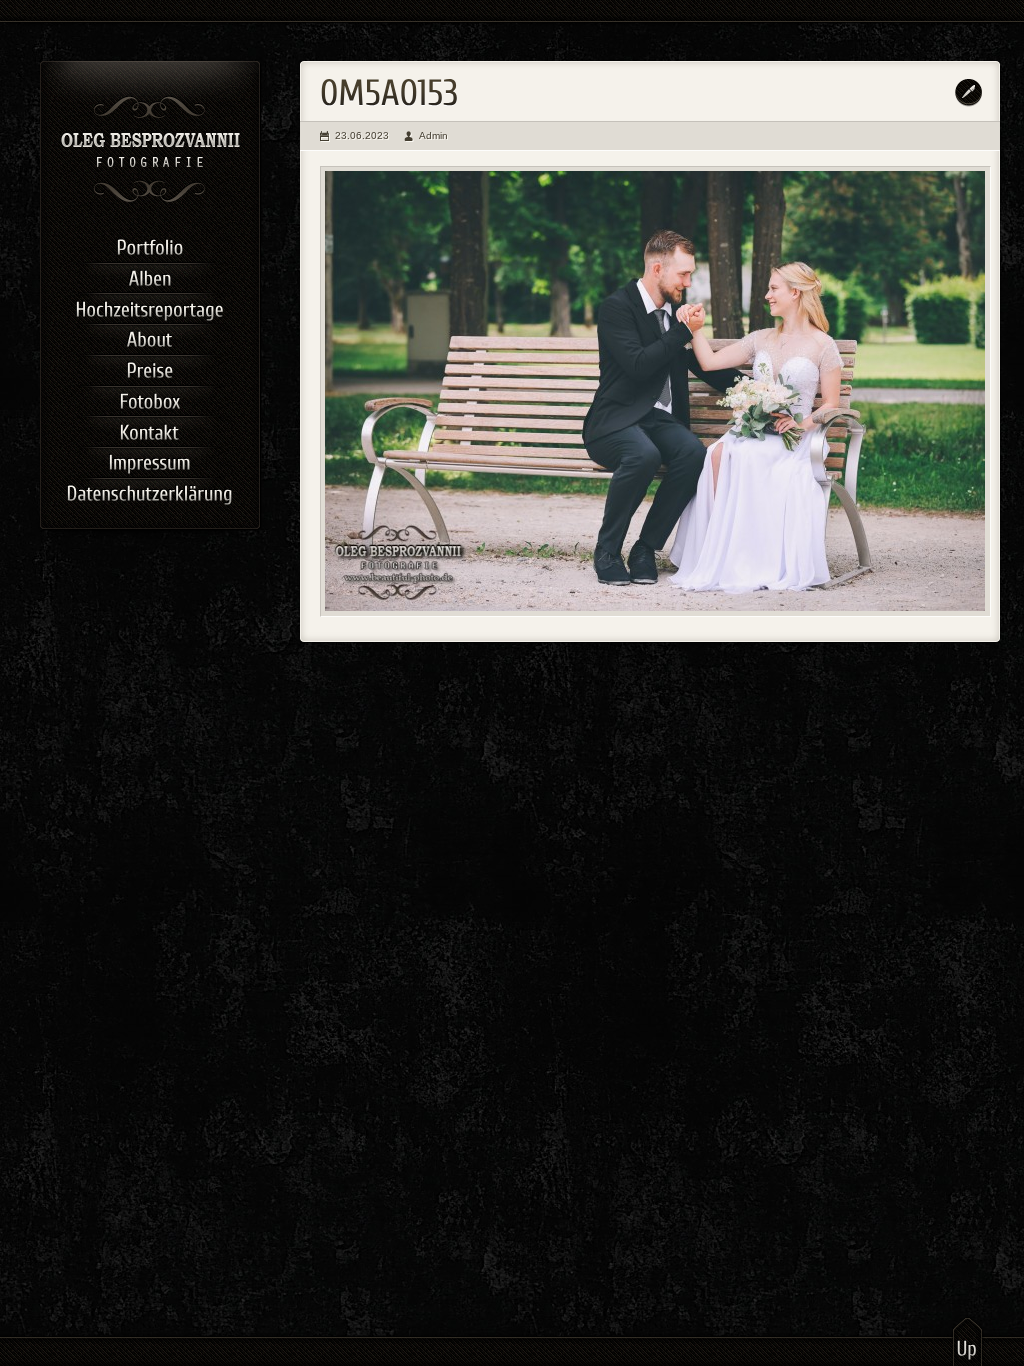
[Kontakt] (150, 429)
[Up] (967, 1341)
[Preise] (150, 368)
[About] (150, 337)
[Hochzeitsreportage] (150, 306)
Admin (433, 135)
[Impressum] (150, 460)
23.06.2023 (362, 135)
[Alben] (150, 276)
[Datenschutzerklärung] (150, 491)
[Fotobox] (150, 399)
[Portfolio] (150, 245)
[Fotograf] (150, 200)
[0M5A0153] (655, 391)
